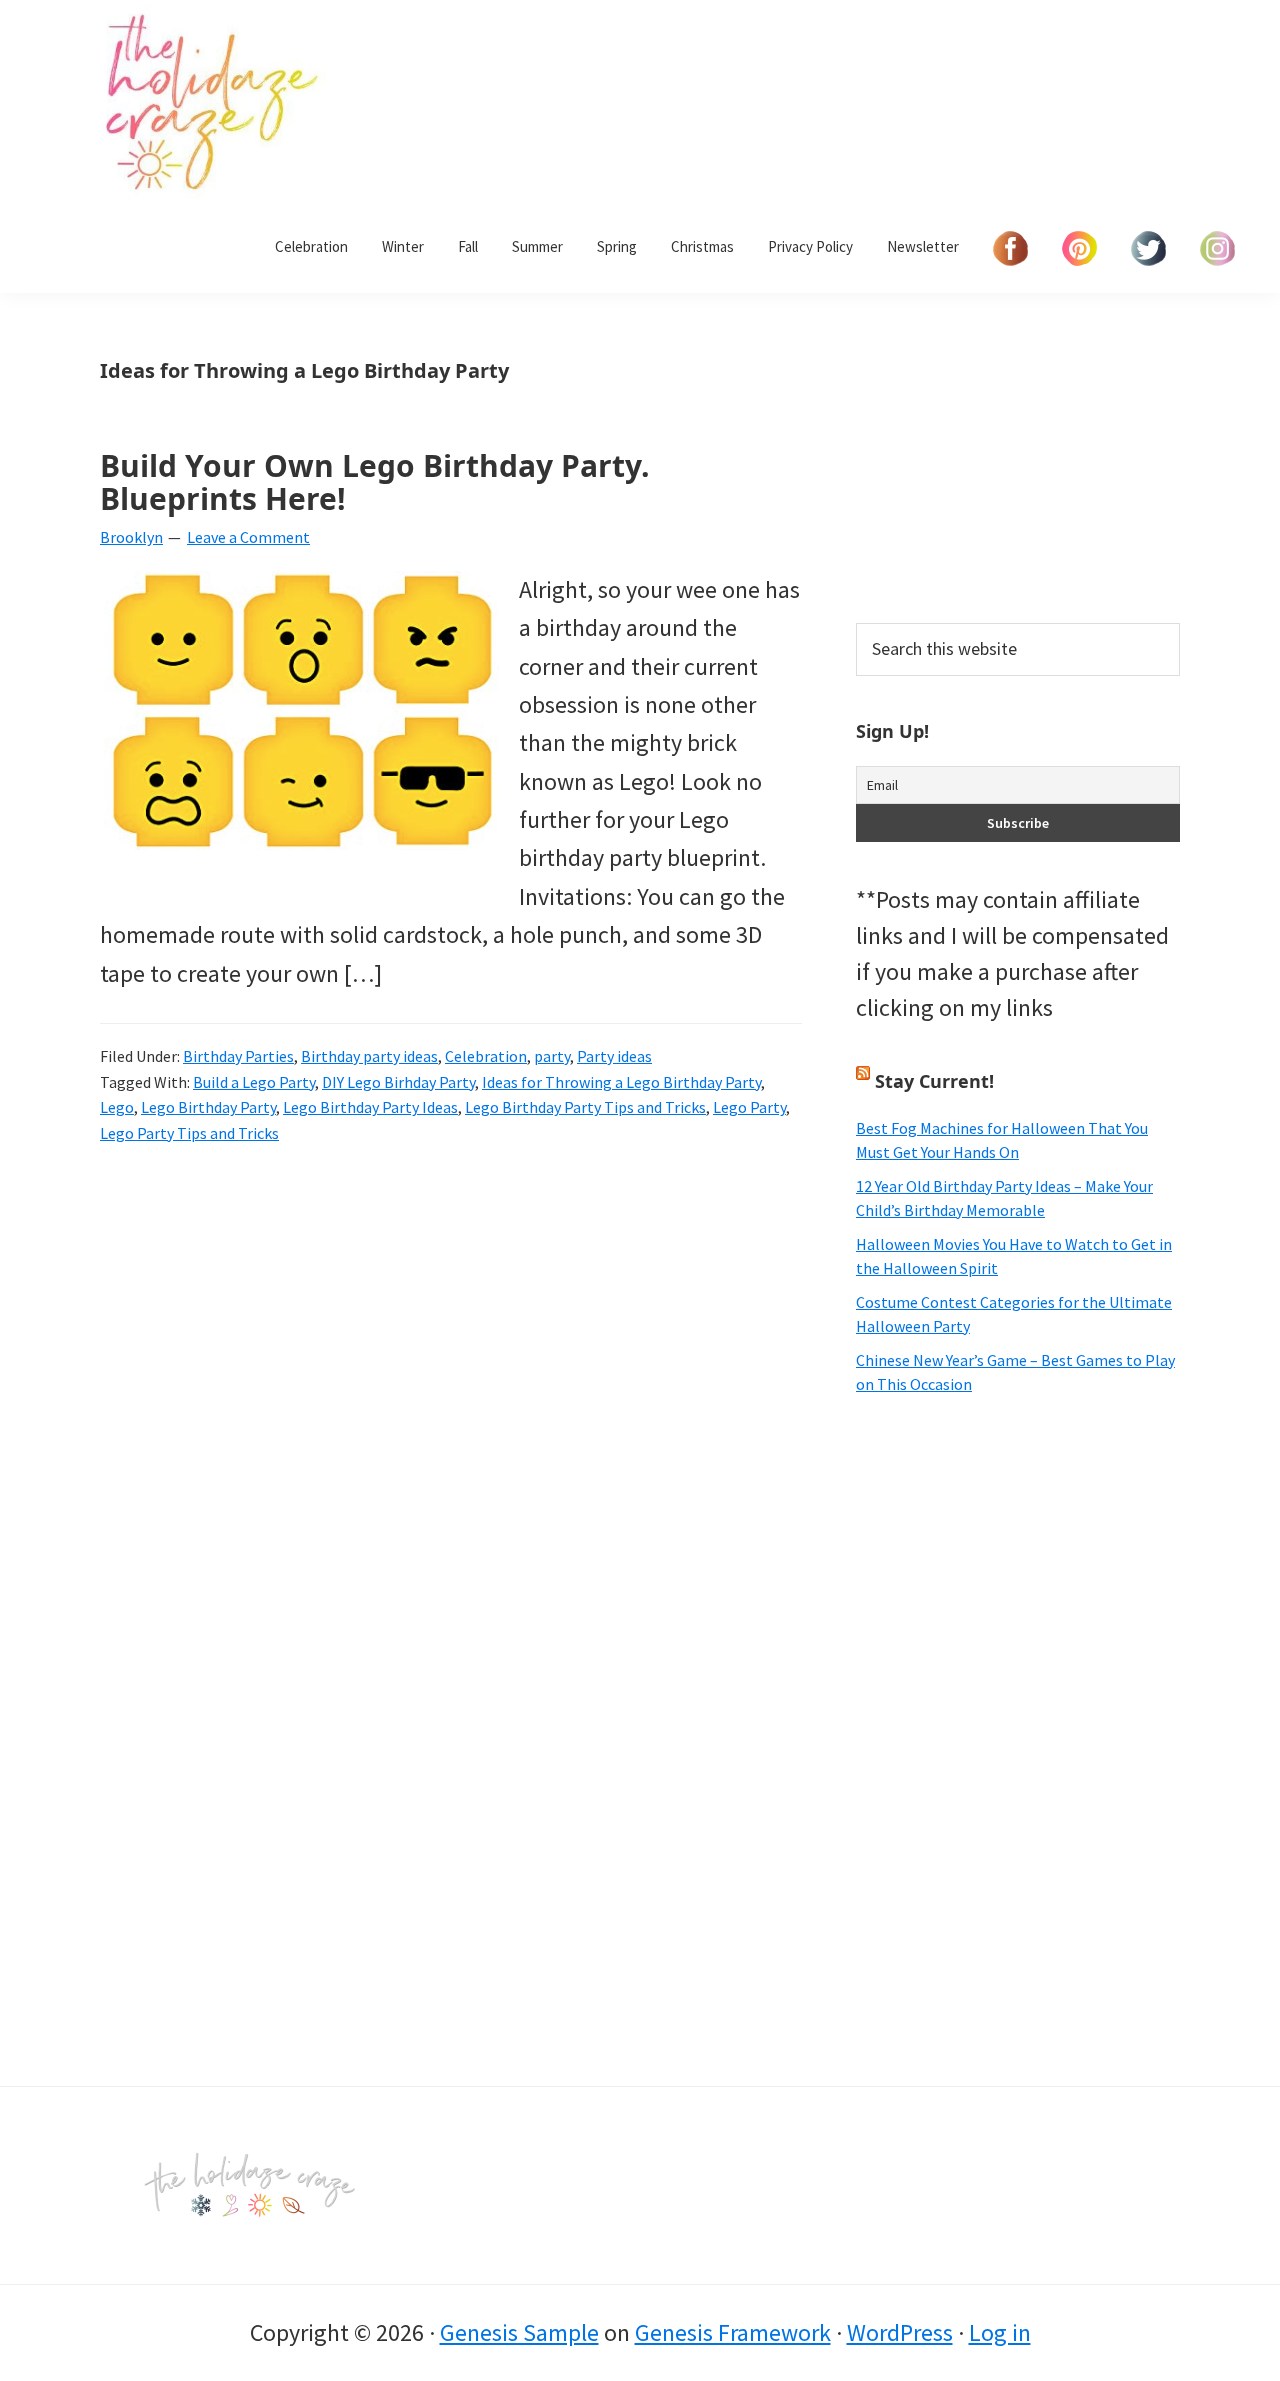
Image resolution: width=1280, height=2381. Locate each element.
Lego (117, 1107)
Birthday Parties (238, 1056)
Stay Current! (934, 1081)
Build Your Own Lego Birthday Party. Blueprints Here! (375, 482)
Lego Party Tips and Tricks (189, 1133)
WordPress (900, 2332)
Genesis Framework (733, 2332)
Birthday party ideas (369, 1056)
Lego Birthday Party (208, 1107)
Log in (1000, 2332)
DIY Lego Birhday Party (398, 1082)
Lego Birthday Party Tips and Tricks (585, 1107)
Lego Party (749, 1107)
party (552, 1056)
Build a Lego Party (254, 1082)
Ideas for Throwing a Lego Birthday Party (621, 1082)
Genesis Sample (519, 2332)
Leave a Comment (248, 537)
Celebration (486, 1056)
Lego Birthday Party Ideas (370, 1107)
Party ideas (614, 1056)
